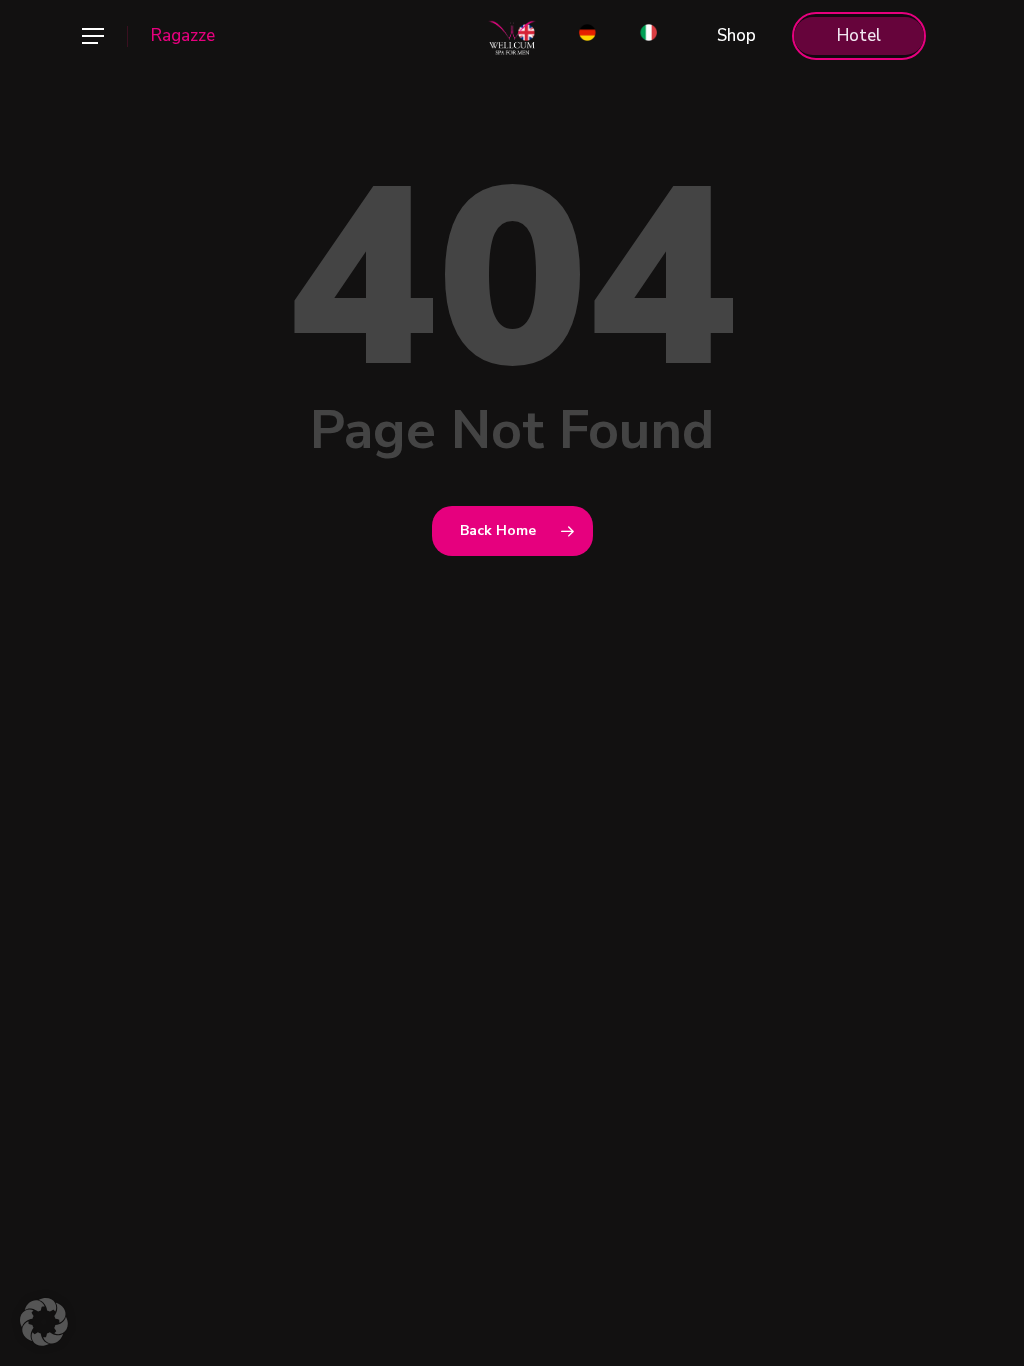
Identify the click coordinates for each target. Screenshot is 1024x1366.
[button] (92, 36)
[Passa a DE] (587, 36)
